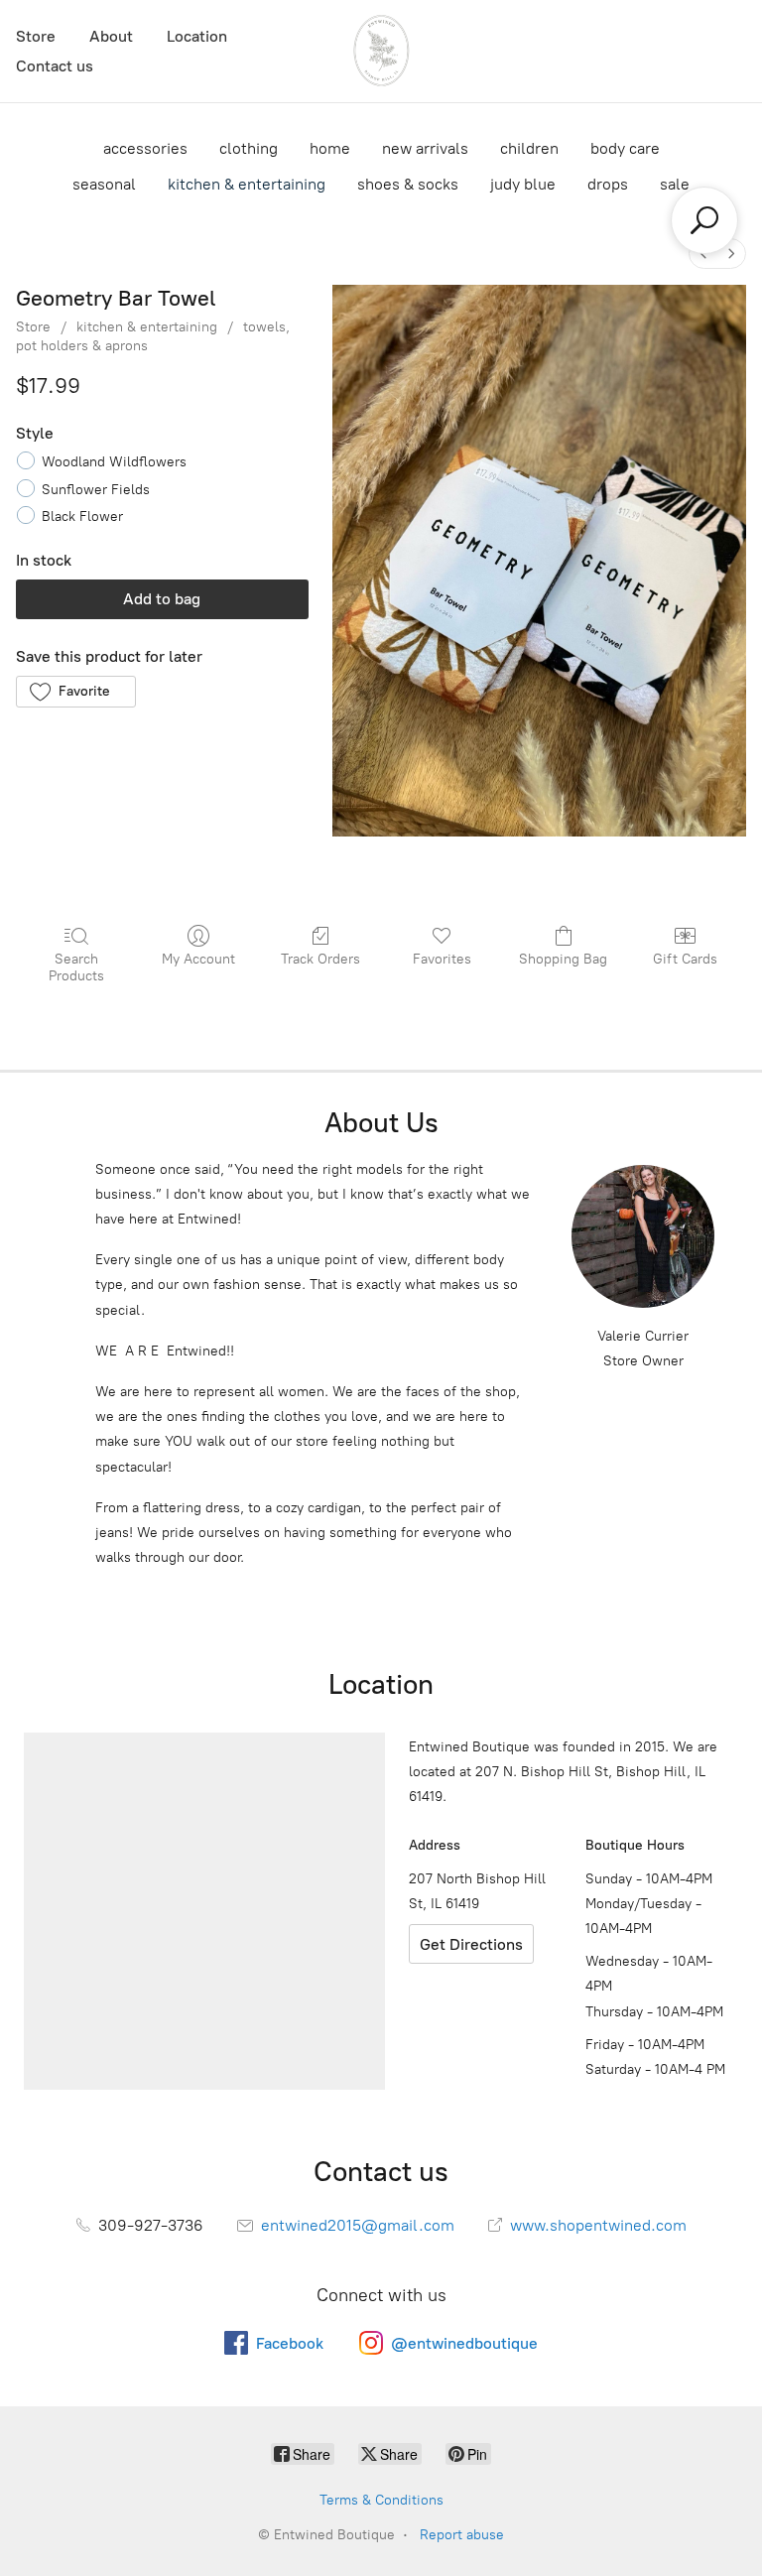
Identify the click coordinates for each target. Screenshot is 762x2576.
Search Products (76, 967)
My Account (198, 959)
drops (608, 184)
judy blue (523, 184)
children (529, 148)
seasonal (104, 184)
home (330, 148)
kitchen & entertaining (247, 184)
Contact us (55, 66)
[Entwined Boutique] (381, 51)
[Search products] (704, 220)
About (111, 36)
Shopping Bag (563, 959)
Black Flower (82, 516)
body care (625, 148)
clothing (249, 148)
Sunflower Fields (96, 490)
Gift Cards (685, 959)
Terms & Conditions (381, 2500)
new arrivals (425, 148)
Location (197, 36)
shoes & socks (408, 184)
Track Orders (320, 959)
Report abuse (462, 2535)
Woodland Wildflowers (114, 462)
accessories (145, 148)
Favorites (442, 959)
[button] (76, 692)
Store (36, 36)
